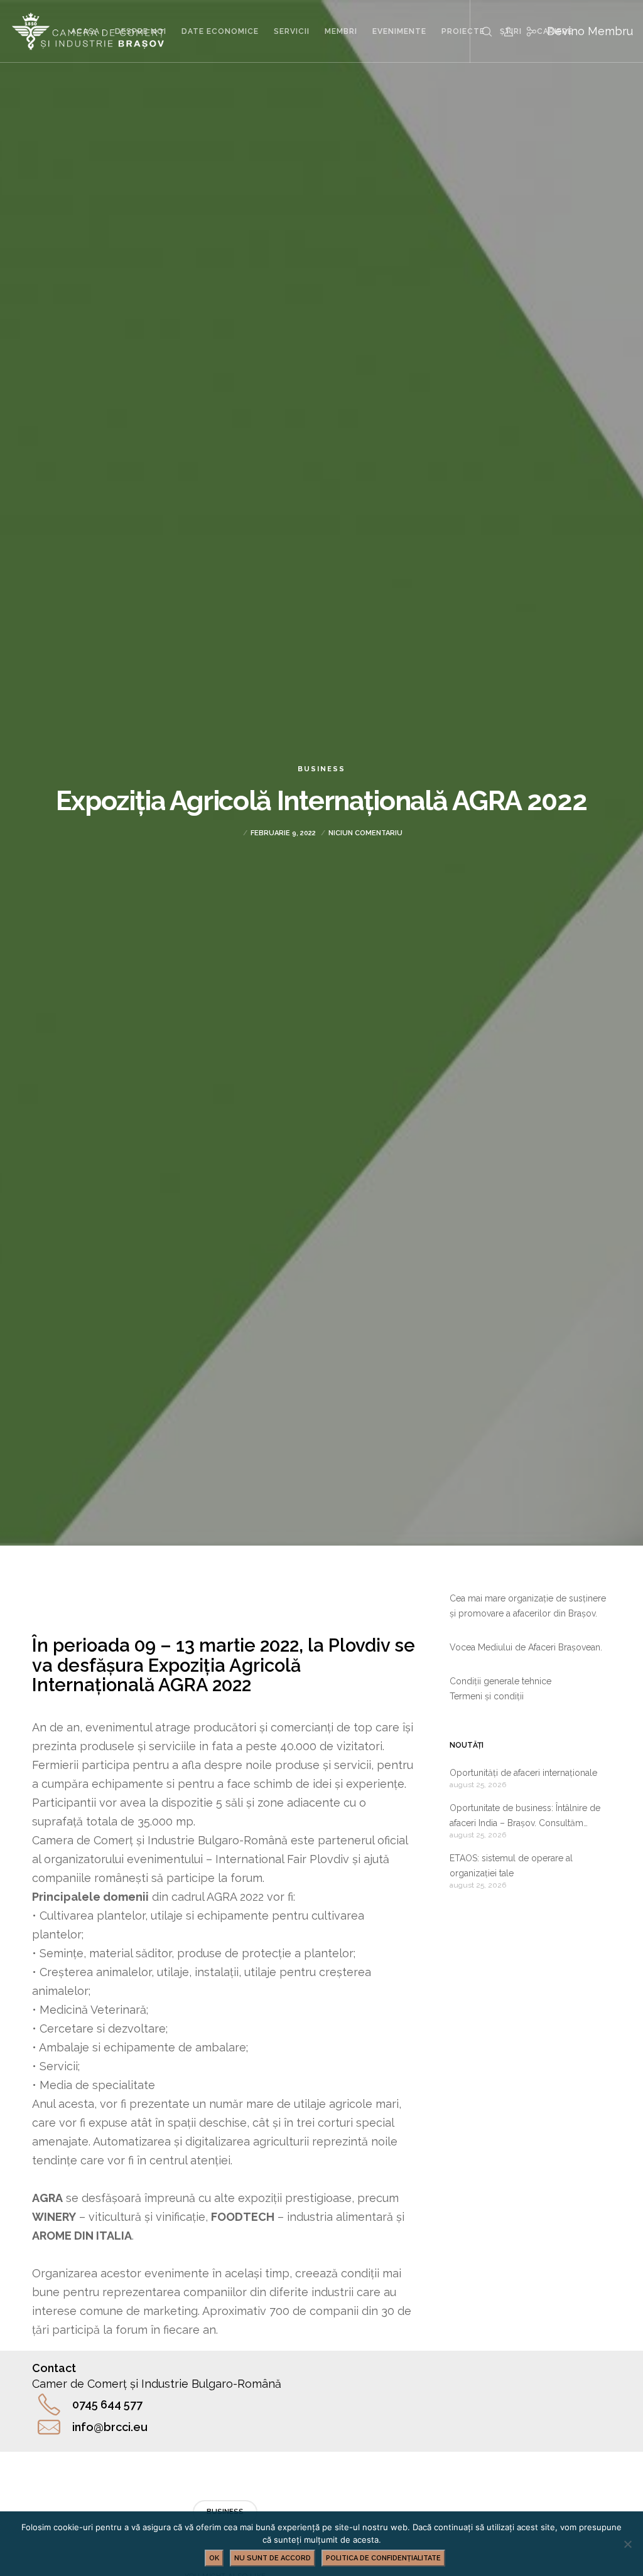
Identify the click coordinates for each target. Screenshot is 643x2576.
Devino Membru (590, 31)
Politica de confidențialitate (383, 2558)
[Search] (482, 31)
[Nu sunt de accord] (627, 2544)
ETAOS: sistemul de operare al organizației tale (511, 1866)
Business (321, 769)
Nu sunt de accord (273, 2558)
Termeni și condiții (487, 1696)
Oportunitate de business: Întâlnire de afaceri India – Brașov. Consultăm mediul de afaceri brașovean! (525, 1817)
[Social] (526, 31)
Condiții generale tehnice (500, 1681)
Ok (214, 2558)
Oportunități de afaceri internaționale (523, 1773)
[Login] (504, 31)
